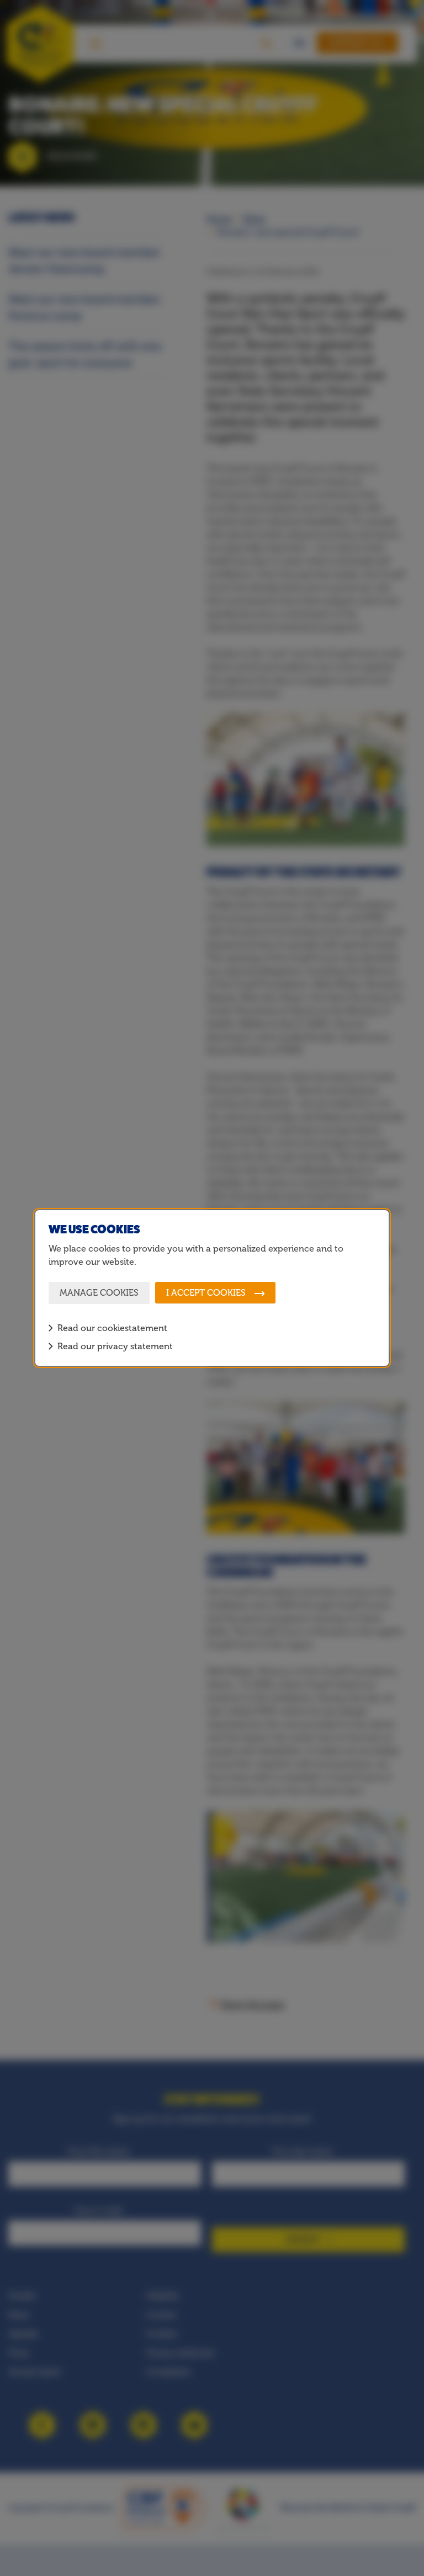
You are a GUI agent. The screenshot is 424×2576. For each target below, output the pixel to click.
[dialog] (212, 1288)
